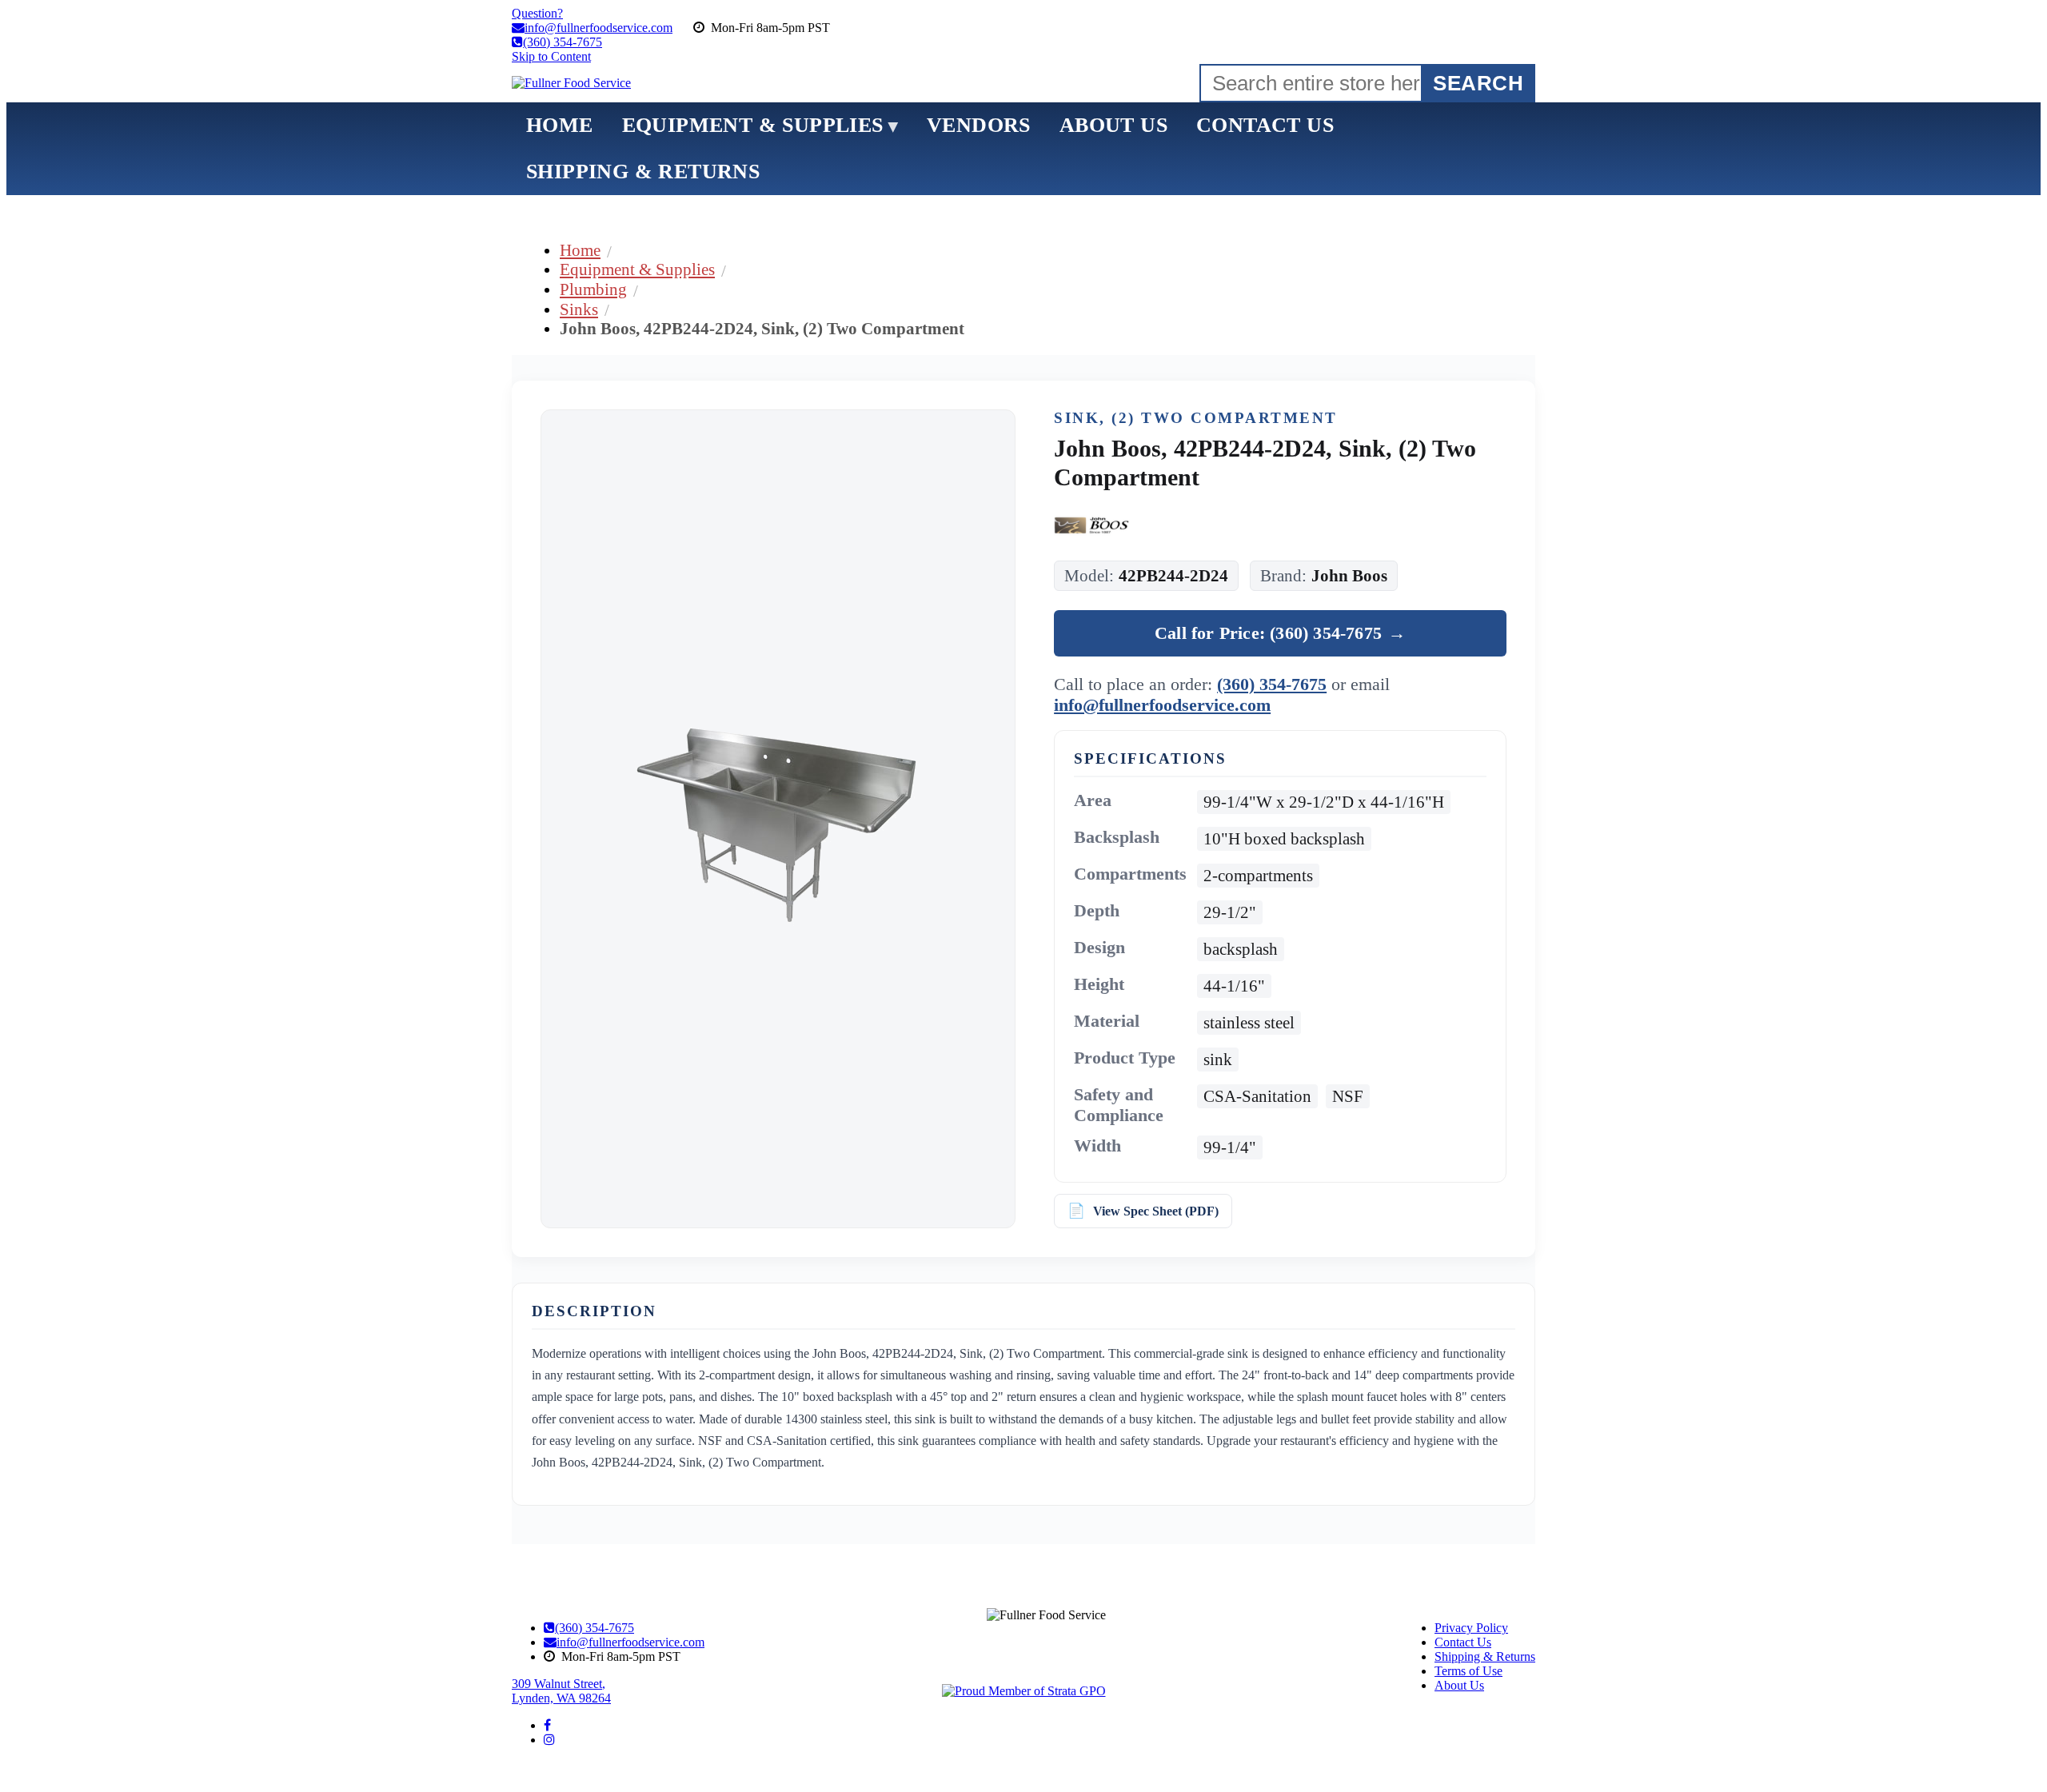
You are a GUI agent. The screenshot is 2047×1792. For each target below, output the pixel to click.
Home (580, 250)
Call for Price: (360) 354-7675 (1280, 633)
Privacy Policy (1471, 1628)
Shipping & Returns (1485, 1656)
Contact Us (1463, 1642)
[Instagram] (549, 1740)
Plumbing (593, 289)
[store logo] (571, 83)
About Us (1459, 1685)
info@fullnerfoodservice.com (1162, 705)
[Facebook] (547, 1725)
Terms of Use (1468, 1671)
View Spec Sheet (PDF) (1156, 1211)
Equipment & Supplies (637, 269)
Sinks (579, 309)
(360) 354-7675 (1272, 684)
